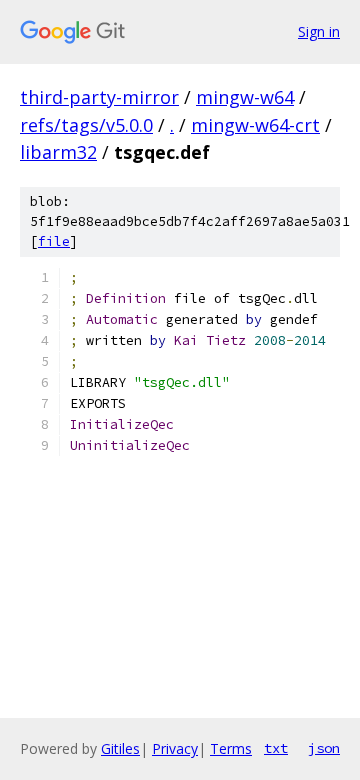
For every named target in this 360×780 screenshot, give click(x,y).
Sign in (319, 31)
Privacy (175, 748)
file (54, 241)
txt (276, 748)
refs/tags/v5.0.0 (86, 125)
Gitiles (120, 748)
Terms (231, 748)
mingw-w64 (245, 97)
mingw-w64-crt (255, 125)
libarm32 (58, 152)
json (324, 748)
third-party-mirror (99, 97)
